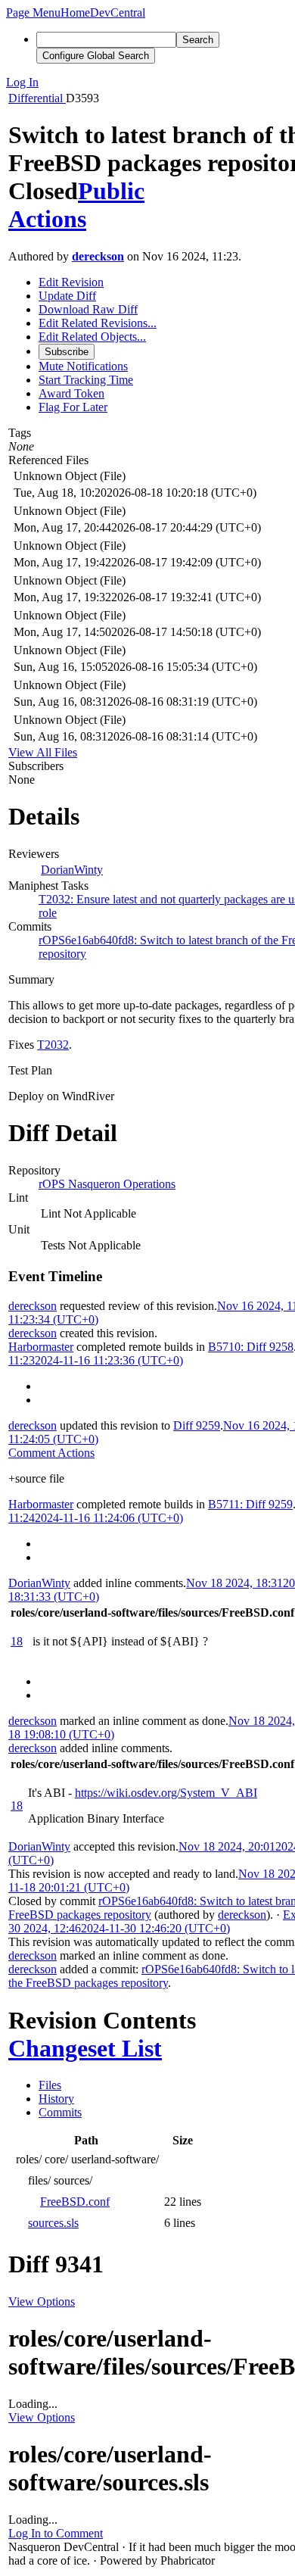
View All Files (43, 752)
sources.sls (53, 2223)
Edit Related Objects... (92, 337)
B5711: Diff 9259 (250, 1504)
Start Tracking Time (86, 380)
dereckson (98, 256)
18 (17, 1641)
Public (111, 191)
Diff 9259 (197, 1425)
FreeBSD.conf (75, 2202)
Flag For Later (73, 407)
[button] (33, 12)
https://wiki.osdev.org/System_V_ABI (166, 1793)
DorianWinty (72, 870)
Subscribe (67, 352)
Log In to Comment (56, 2533)
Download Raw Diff (88, 309)
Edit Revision (71, 282)
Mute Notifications (83, 366)
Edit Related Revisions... (98, 323)
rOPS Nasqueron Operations (107, 1184)
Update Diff (67, 296)
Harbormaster (41, 1347)
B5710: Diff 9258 (251, 1347)
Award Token (71, 393)
